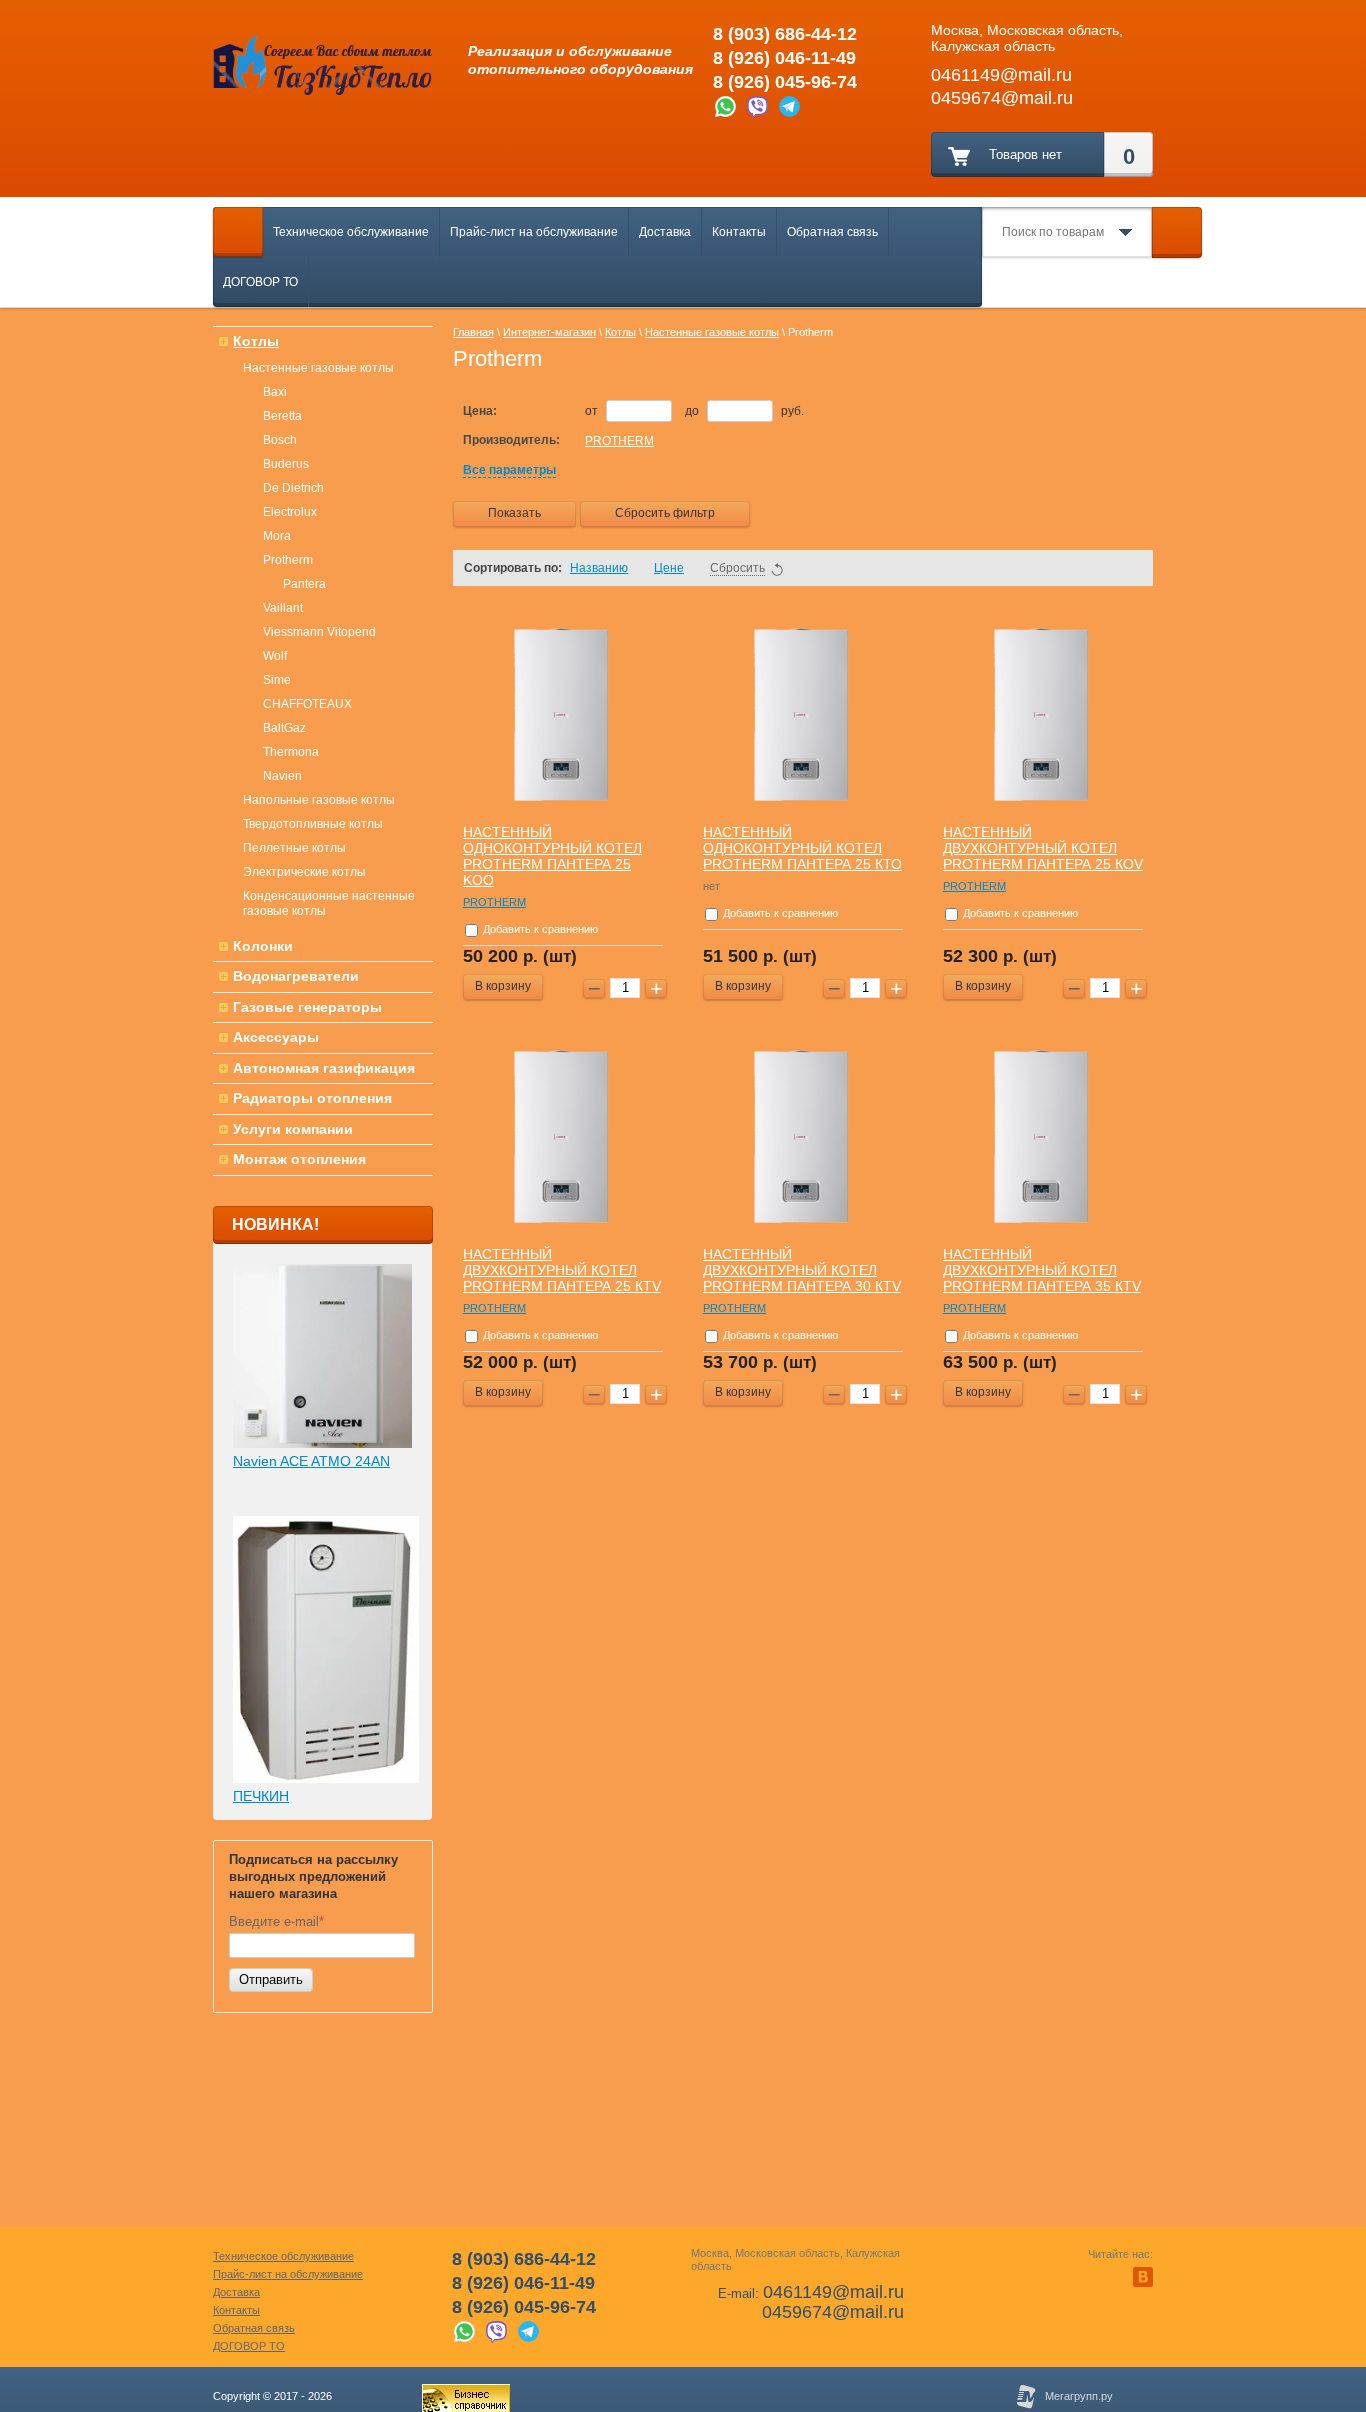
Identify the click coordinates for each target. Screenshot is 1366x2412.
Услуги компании (293, 1129)
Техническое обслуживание (351, 232)
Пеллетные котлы (294, 848)
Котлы (256, 341)
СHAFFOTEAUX (307, 704)
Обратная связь (832, 232)
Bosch (280, 440)
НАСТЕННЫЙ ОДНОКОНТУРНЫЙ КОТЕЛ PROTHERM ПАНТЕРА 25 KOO (552, 856)
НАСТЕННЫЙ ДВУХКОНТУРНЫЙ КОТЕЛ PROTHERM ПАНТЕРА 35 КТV (1042, 1270)
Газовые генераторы (307, 1007)
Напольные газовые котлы (319, 800)
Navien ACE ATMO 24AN (311, 1461)
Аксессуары (276, 1037)
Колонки (263, 946)
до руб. (744, 411)
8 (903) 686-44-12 (785, 34)
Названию (599, 568)
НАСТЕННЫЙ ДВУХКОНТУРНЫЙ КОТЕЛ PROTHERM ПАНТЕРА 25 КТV (562, 1270)
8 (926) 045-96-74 (785, 82)
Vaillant (283, 608)
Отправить (271, 1979)
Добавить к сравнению (539, 929)
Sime (277, 680)
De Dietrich (293, 488)
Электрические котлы (304, 872)
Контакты (739, 232)
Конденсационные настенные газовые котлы (329, 903)
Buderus (286, 464)
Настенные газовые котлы (318, 368)
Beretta (282, 416)
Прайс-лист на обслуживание (534, 232)
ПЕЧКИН (261, 1796)
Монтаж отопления (299, 1159)
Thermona (291, 752)
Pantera (304, 584)
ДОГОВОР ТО (260, 282)
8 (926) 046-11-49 (784, 58)
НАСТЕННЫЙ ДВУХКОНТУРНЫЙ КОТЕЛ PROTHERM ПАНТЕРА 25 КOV (1043, 848)
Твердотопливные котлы (313, 824)
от (593, 411)
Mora (277, 536)
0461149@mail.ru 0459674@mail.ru (833, 2302)
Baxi (275, 392)
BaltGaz (284, 728)
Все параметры (509, 470)
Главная (473, 332)
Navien (282, 776)
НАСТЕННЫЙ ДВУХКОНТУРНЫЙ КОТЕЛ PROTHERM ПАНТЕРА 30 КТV (802, 1270)
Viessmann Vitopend (319, 632)
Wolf (275, 656)
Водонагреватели (296, 976)
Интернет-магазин (549, 332)
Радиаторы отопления (312, 1098)
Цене (669, 568)
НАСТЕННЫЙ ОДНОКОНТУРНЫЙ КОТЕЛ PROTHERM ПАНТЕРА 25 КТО (802, 848)
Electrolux (290, 512)
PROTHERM (619, 441)
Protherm (288, 560)
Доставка (665, 232)
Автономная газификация (324, 1068)
